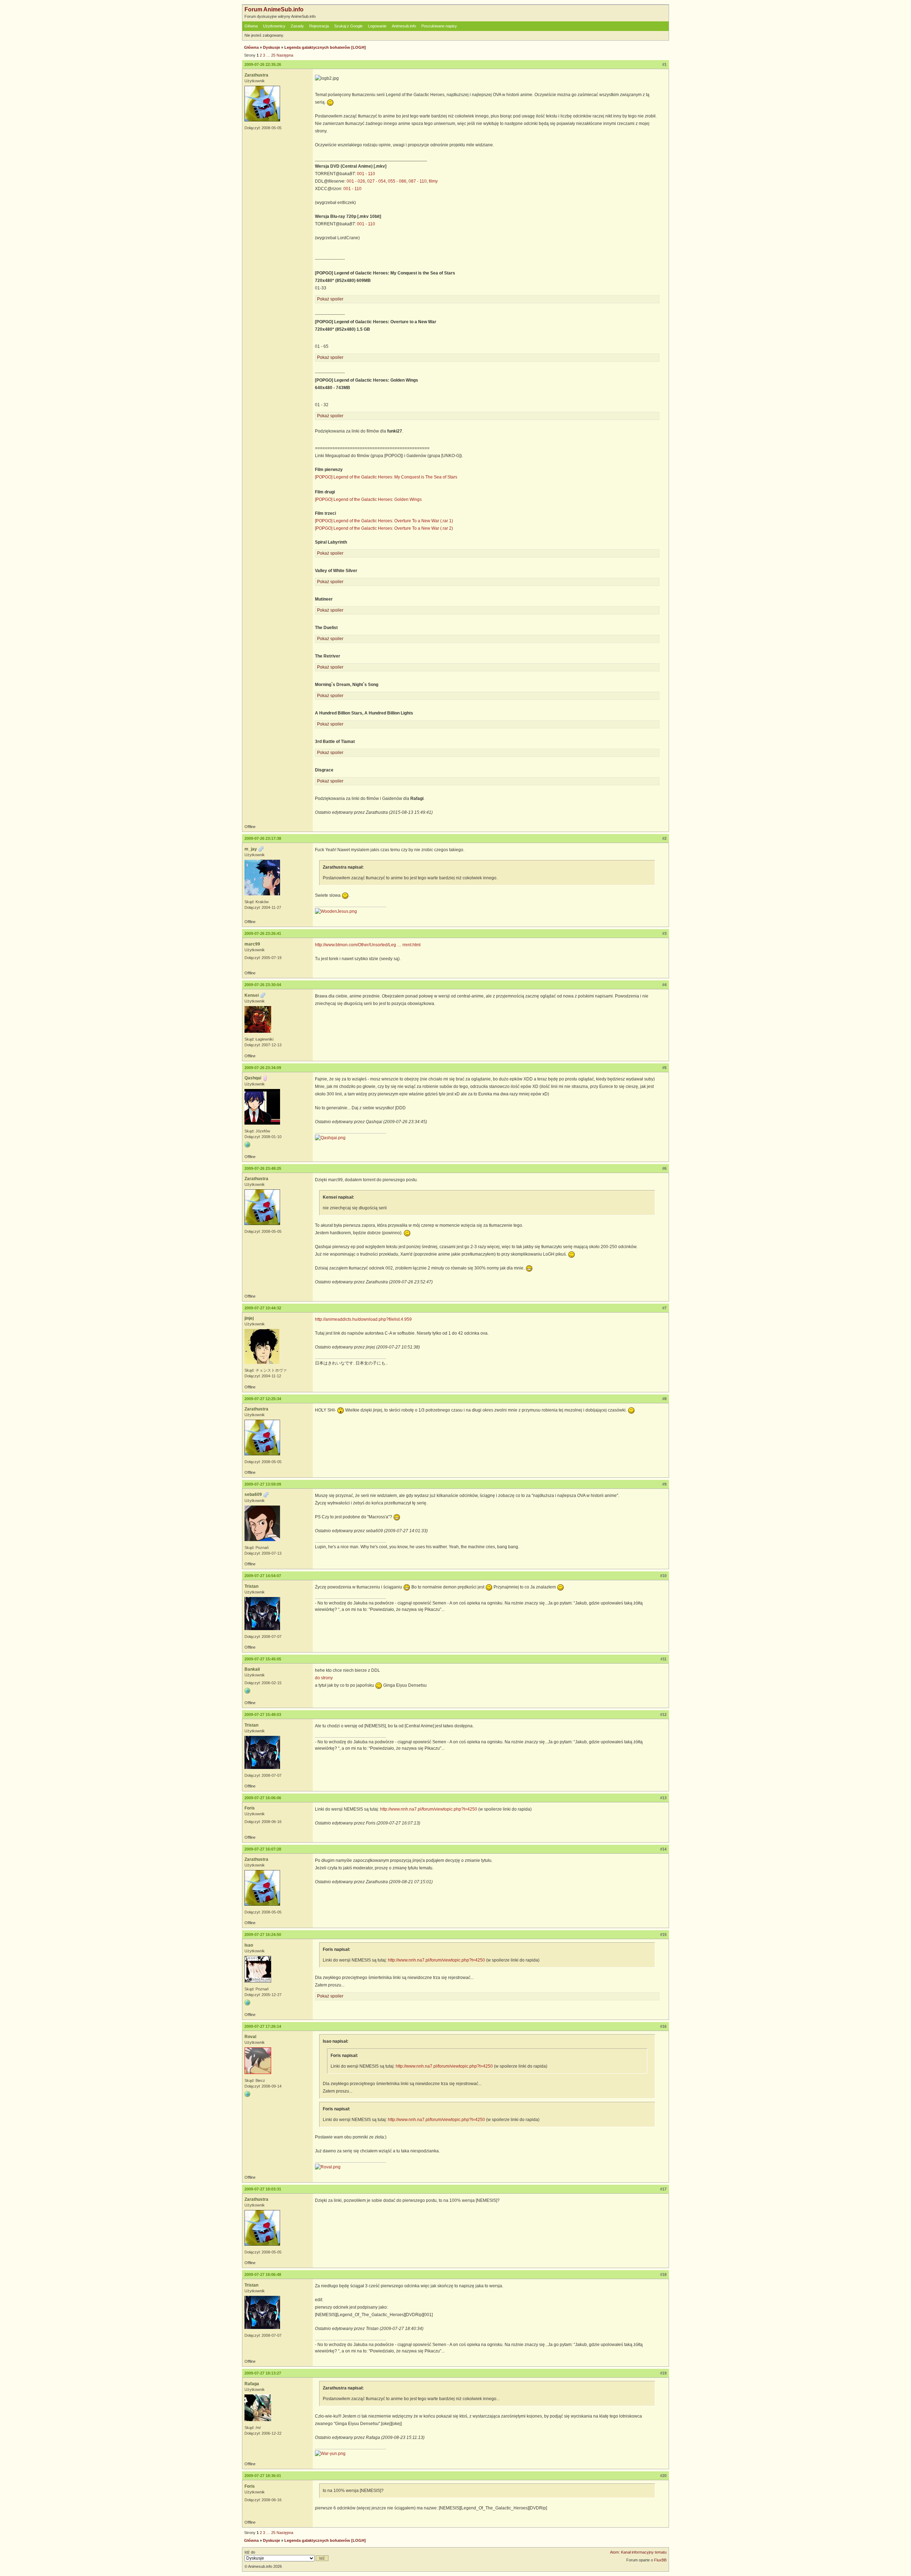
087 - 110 (418, 181)
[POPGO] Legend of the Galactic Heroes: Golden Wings (368, 499)
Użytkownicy (274, 26)
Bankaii (252, 1669)
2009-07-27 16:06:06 (263, 1798)
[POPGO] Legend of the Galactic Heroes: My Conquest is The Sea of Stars (386, 477)
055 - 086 (397, 181)
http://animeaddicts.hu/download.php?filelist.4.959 (363, 1319)
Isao (249, 1945)
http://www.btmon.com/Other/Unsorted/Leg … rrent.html (368, 945)
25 (273, 55)
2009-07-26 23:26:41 (263, 933)
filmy (433, 181)
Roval (250, 2037)
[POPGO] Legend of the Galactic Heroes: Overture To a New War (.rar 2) (384, 528)
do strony (324, 1678)
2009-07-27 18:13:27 (263, 2373)
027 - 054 (376, 181)
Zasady (297, 26)
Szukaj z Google (348, 26)
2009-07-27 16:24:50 (263, 1934)
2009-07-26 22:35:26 (263, 64)
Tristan (251, 1586)
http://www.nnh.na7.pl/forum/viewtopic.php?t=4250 (429, 1809)
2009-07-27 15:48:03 (263, 1714)
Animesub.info (404, 26)
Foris (250, 1808)
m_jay (251, 849)
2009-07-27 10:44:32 (263, 1308)
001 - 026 (356, 181)
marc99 (252, 944)
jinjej (249, 1318)
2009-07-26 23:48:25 (263, 1168)
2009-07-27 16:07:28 (263, 1849)
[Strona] (247, 1145)
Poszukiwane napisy (439, 26)
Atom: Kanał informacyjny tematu (638, 2552)
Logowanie (377, 26)
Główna (251, 26)
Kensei (252, 995)
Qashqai (253, 1078)
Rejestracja (319, 26)
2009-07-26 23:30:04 (263, 985)
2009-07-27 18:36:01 (263, 2476)
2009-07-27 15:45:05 (263, 1659)
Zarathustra (256, 75)
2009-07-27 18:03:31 (263, 2189)
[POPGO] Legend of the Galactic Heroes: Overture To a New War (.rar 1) (384, 521)
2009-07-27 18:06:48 (263, 2274)
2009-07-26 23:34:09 (263, 1068)
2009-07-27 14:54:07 (263, 1576)
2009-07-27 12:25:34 (263, 1399)
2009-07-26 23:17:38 (263, 838)
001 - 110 (366, 174)
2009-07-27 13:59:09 (263, 1484)
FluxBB (660, 2560)
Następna (285, 55)
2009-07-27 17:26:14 (263, 2026)
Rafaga (252, 2384)
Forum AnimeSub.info (274, 9)
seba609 (253, 1494)
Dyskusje (272, 47)
